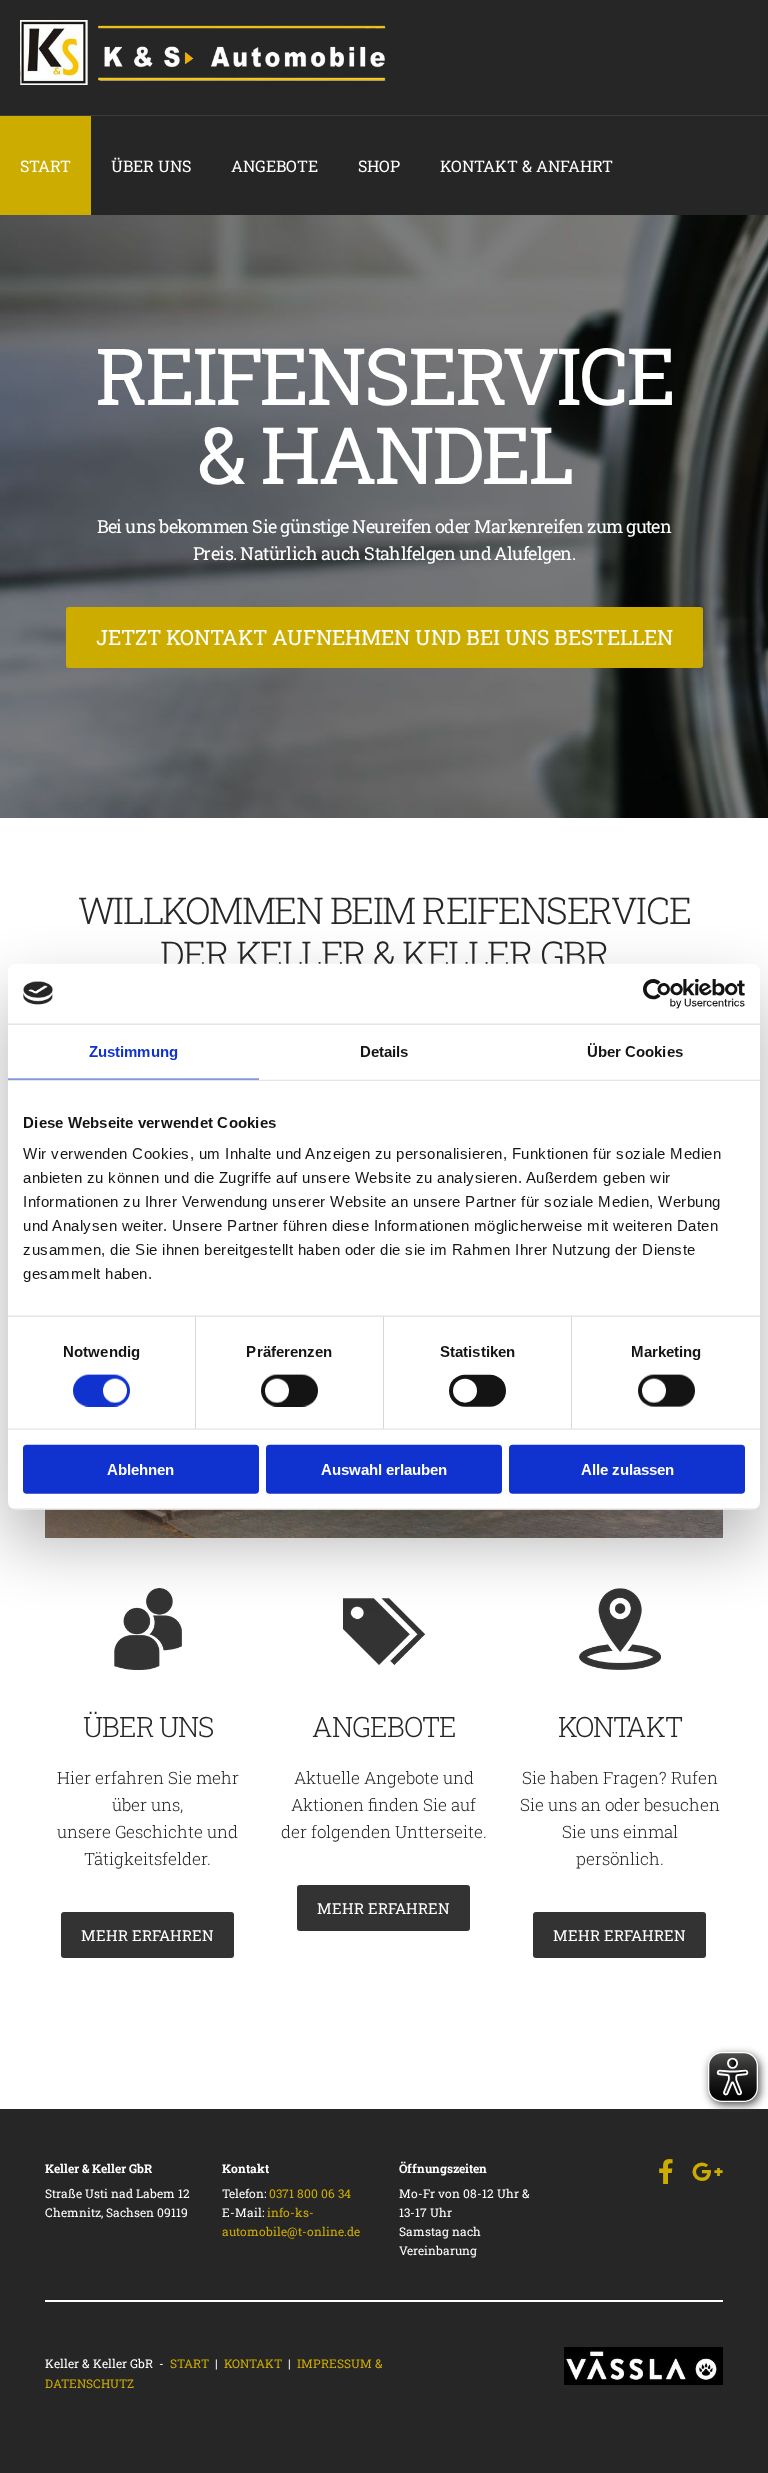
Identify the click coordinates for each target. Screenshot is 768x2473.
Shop (379, 165)
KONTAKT (253, 2363)
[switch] (289, 1390)
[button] (384, 637)
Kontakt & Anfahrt (526, 165)
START (189, 2363)
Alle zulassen (627, 1469)
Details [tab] (384, 1050)
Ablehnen (140, 1469)
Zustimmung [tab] (133, 1050)
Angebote (274, 165)
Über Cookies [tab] (635, 1050)
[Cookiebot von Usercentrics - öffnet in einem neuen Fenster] (657, 993)
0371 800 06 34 (310, 2193)
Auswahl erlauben (384, 1469)
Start (45, 165)
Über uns (151, 165)
